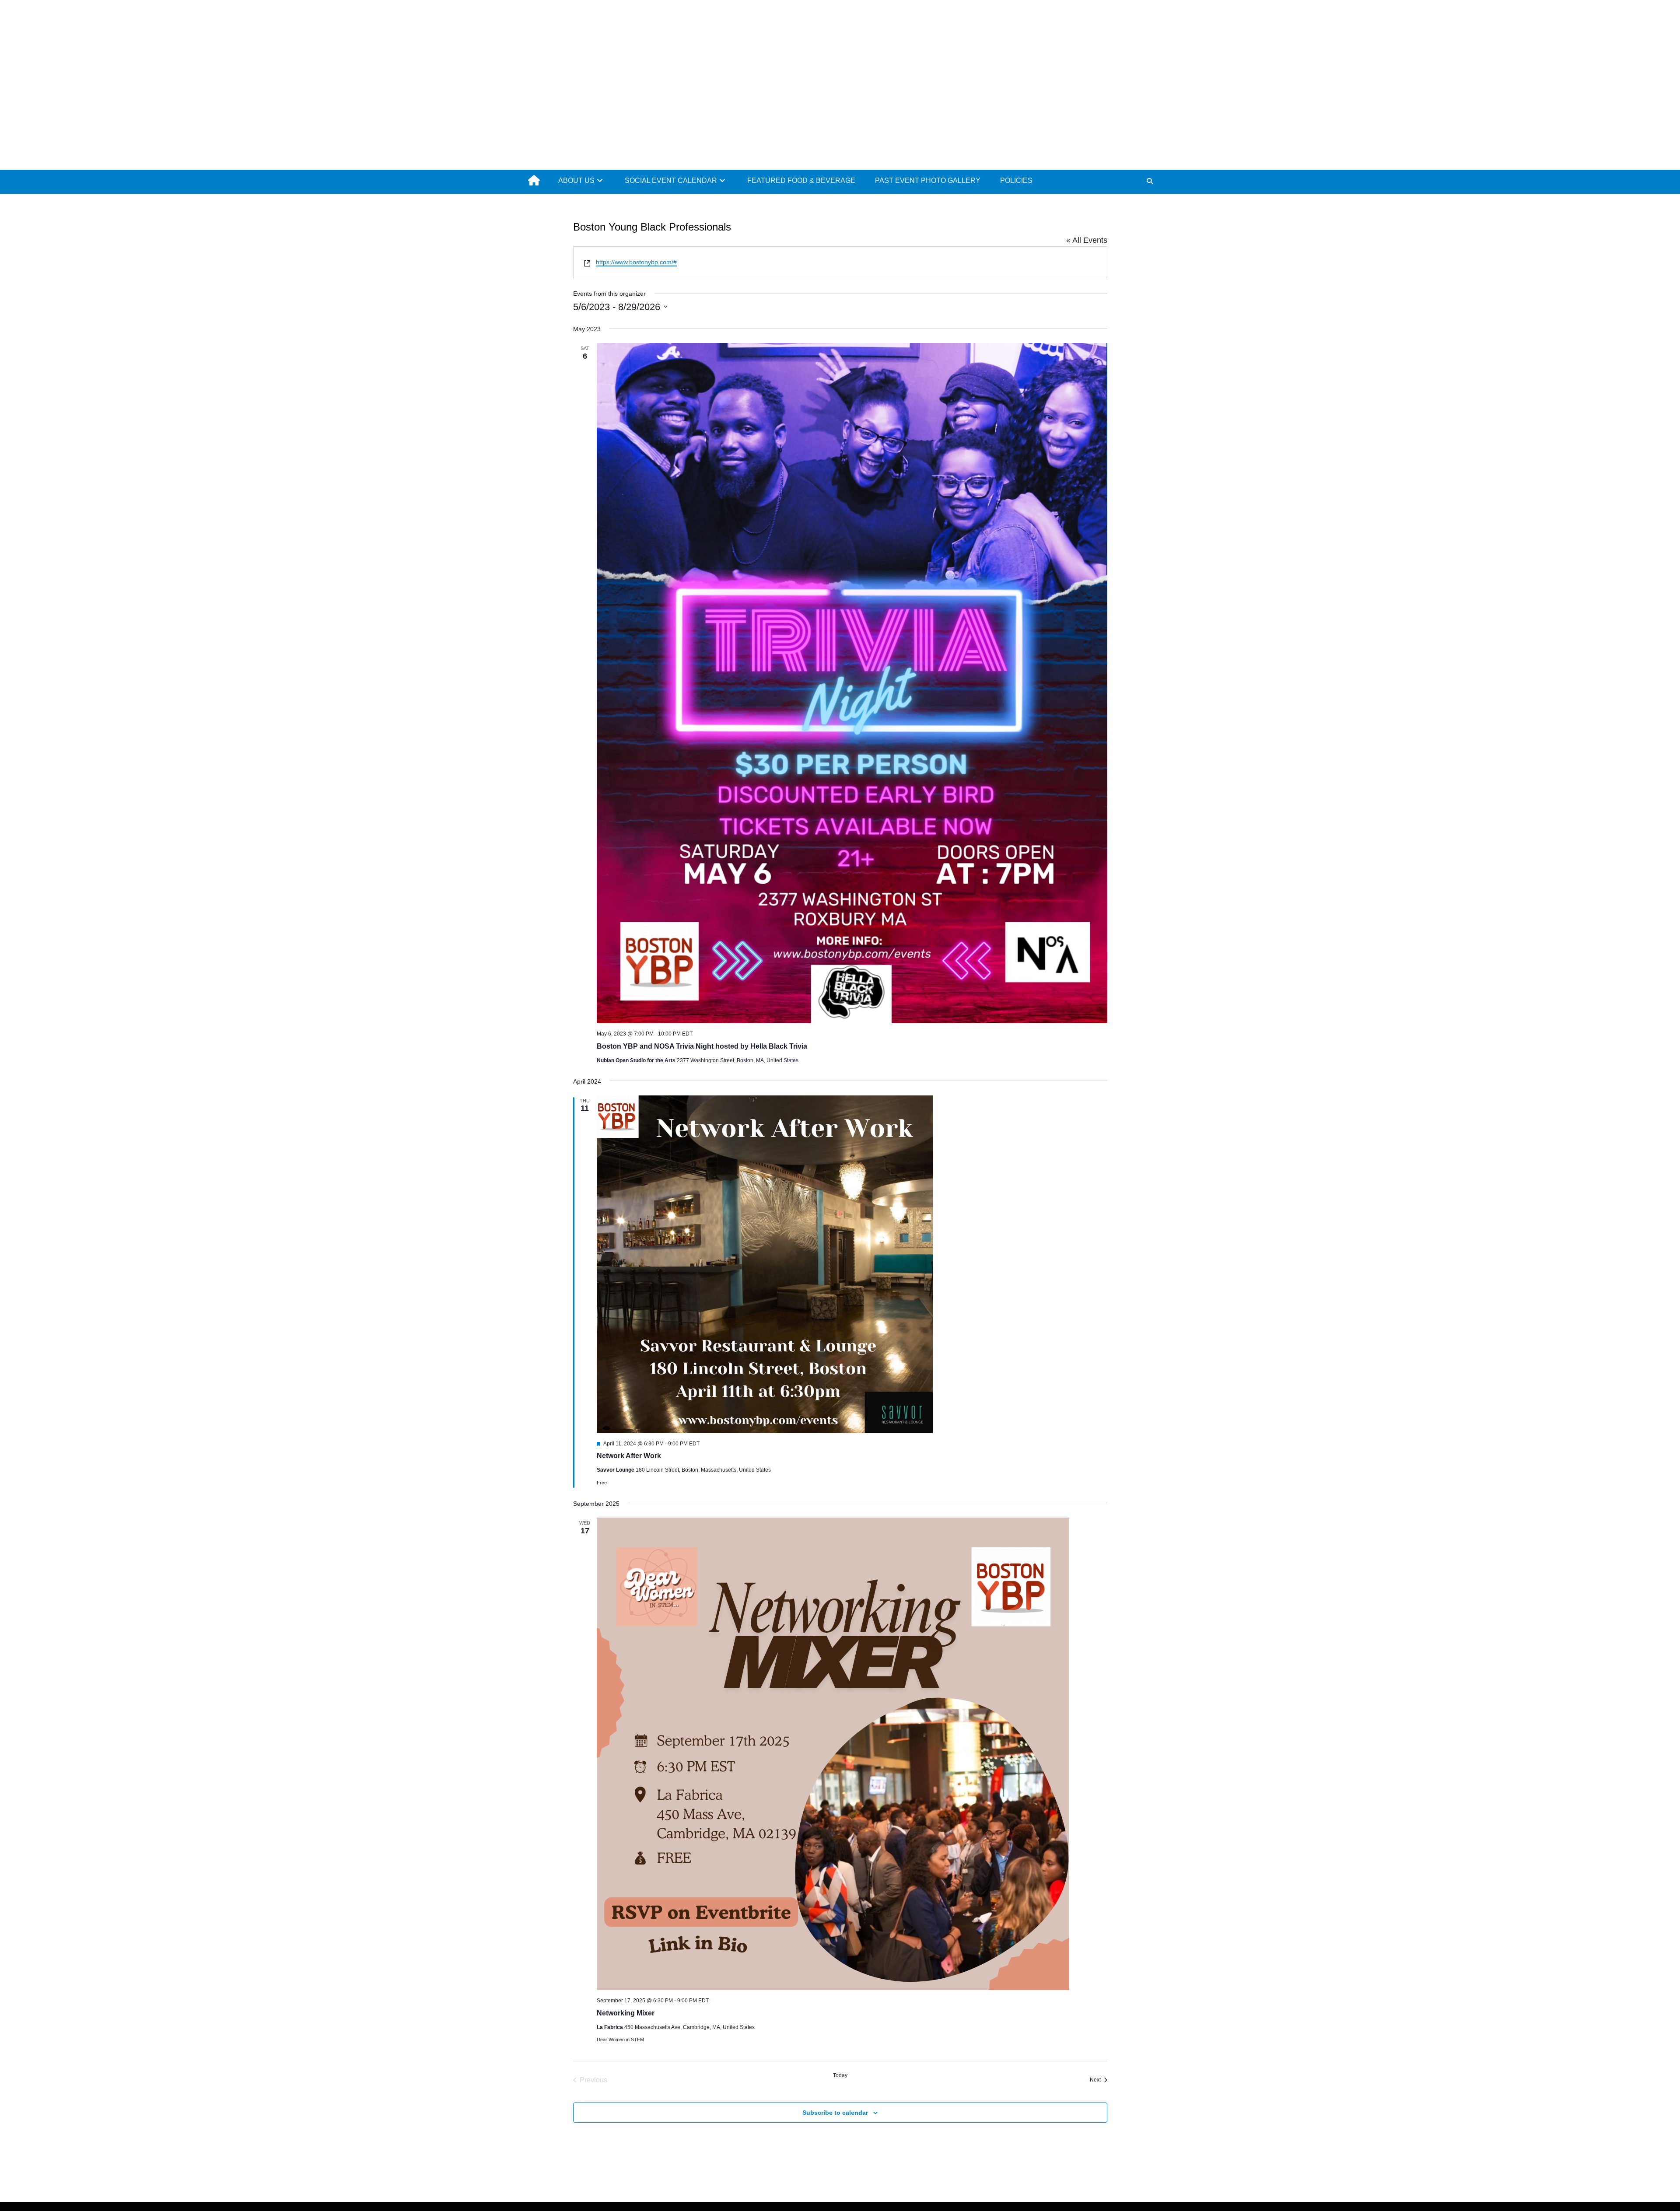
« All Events (1087, 240)
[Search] (1150, 181)
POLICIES (1016, 180)
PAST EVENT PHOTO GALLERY (928, 180)
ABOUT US (576, 180)
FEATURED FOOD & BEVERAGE (801, 180)
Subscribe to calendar (835, 2113)
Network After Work (629, 1456)
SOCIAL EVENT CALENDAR (671, 180)
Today (840, 2075)
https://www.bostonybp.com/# (636, 262)
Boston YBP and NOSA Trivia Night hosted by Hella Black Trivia (702, 1046)
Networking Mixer (626, 2013)
